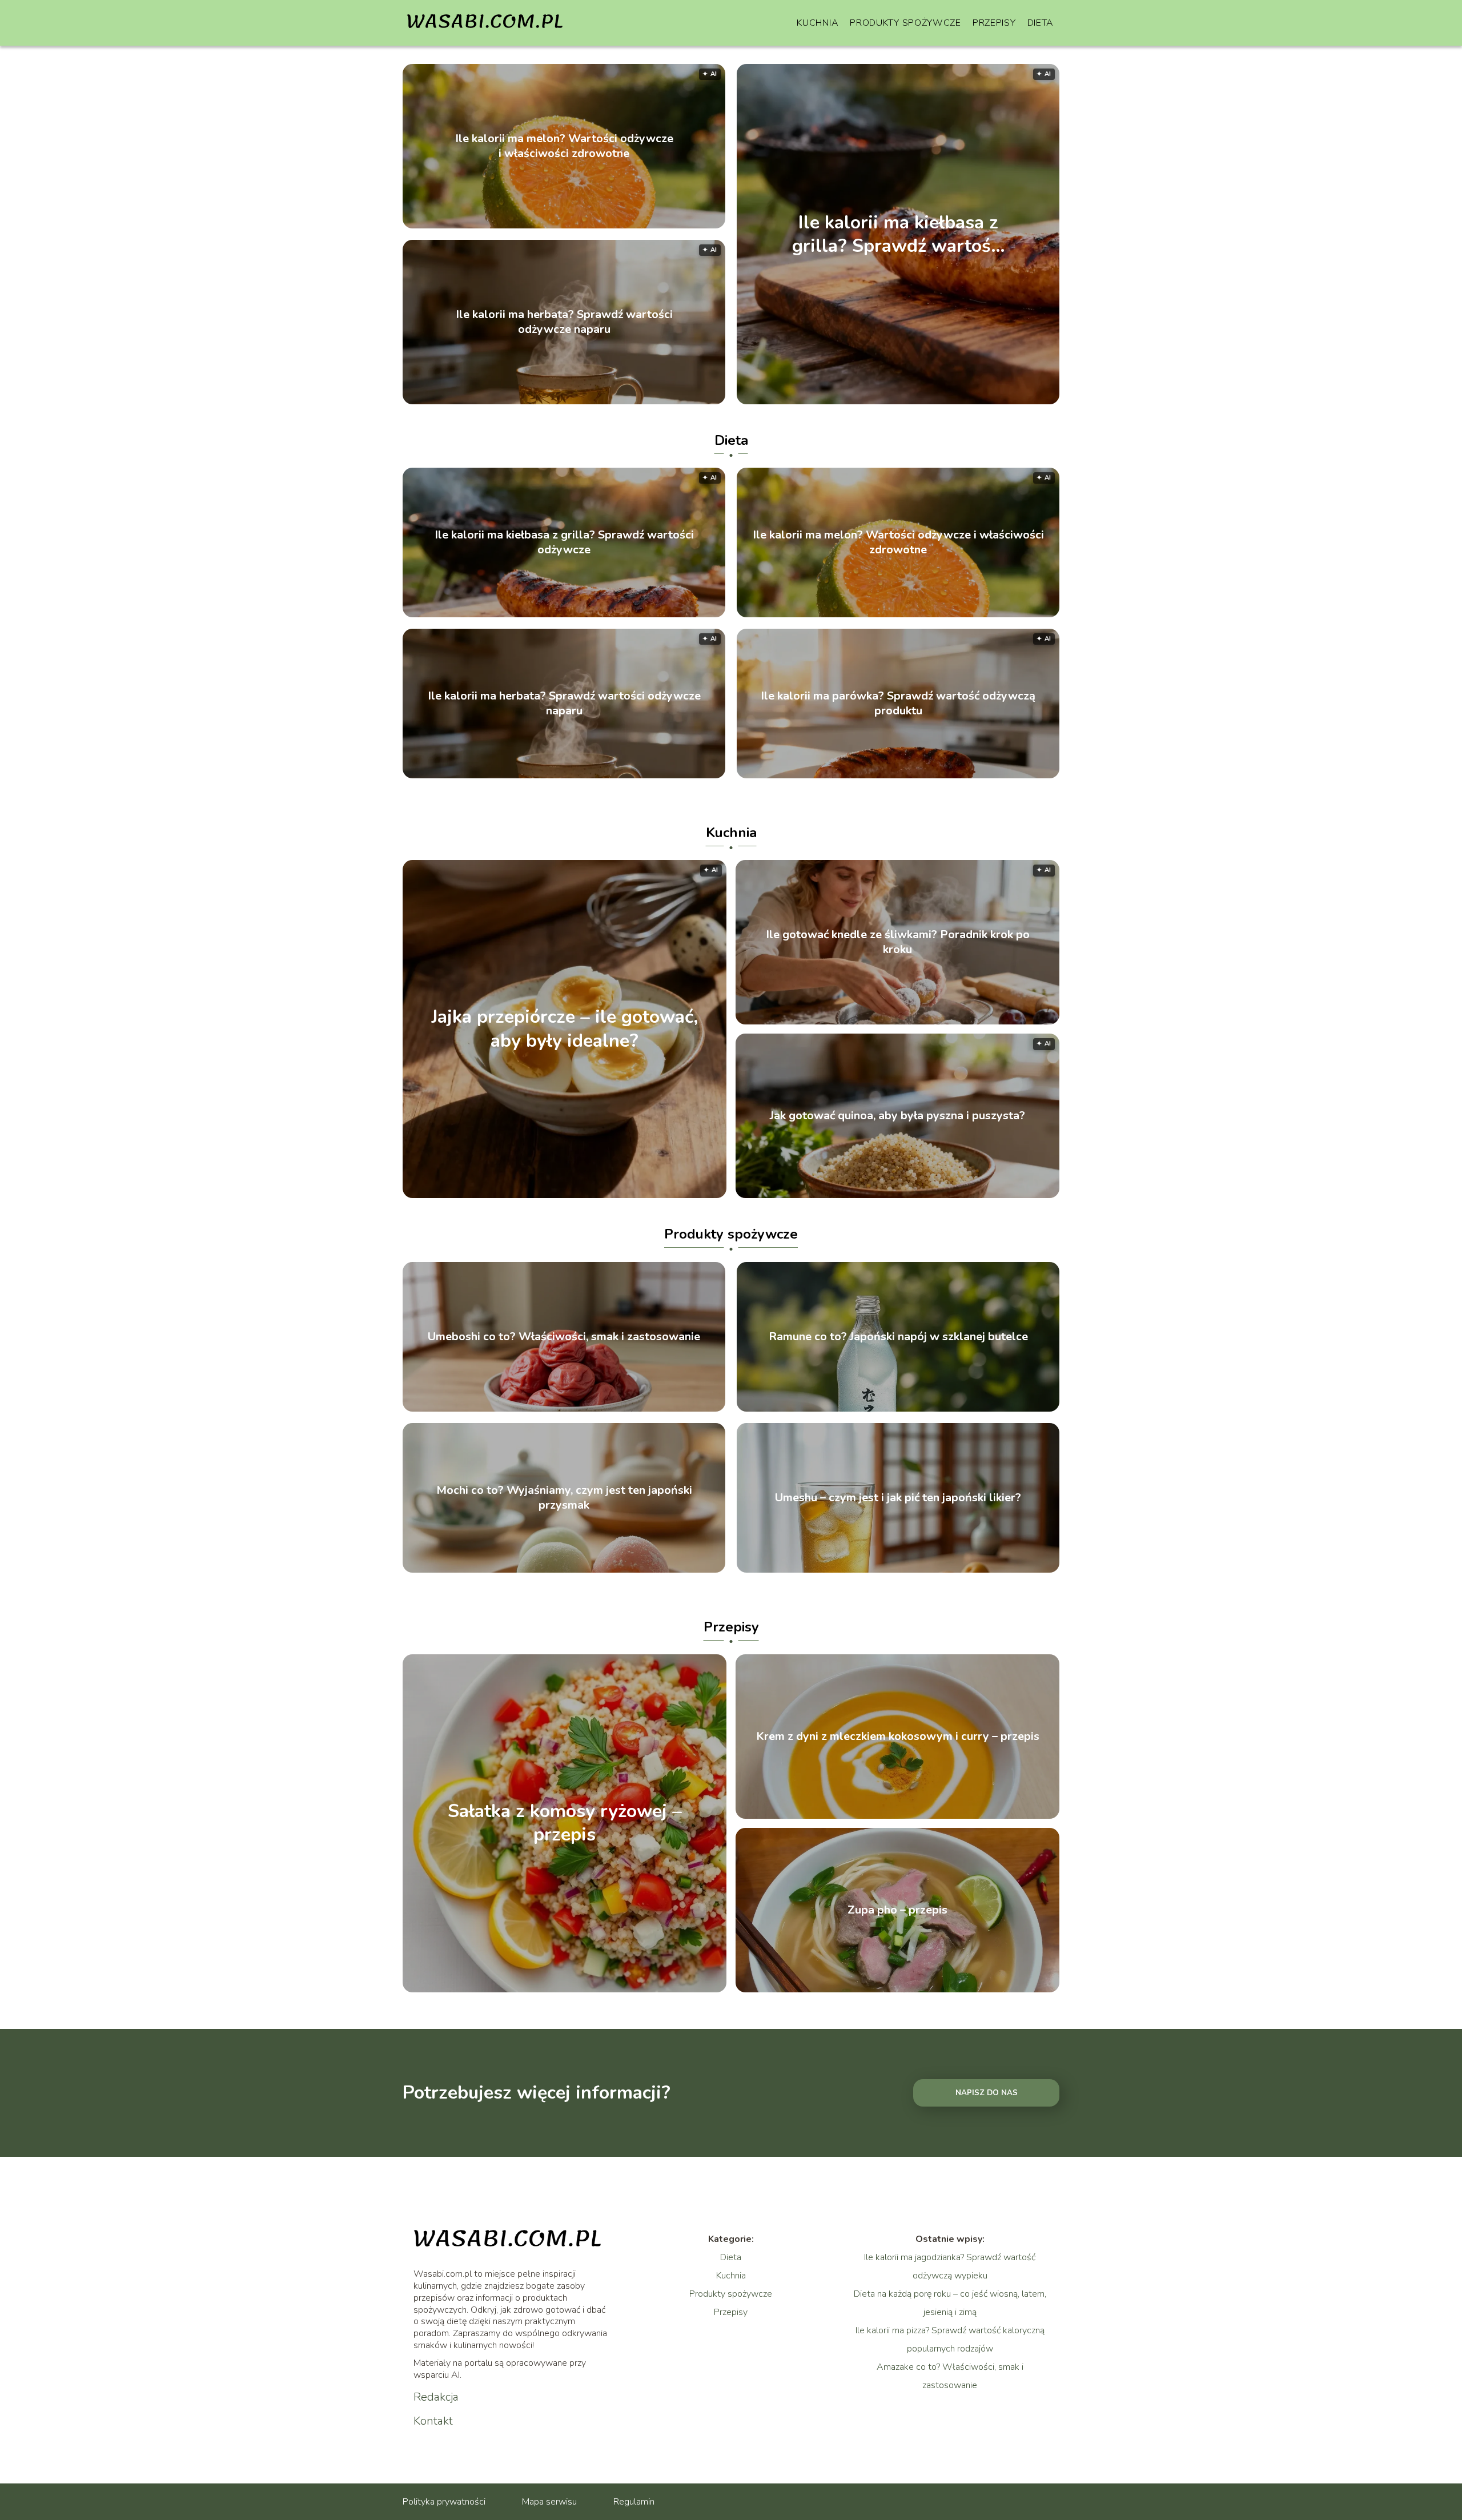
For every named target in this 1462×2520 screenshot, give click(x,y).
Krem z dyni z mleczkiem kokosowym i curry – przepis (898, 1737)
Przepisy (994, 23)
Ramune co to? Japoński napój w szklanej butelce (898, 1337)
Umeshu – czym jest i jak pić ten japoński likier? (898, 1498)
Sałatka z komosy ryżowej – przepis (565, 1823)
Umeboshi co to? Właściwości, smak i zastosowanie (564, 1337)
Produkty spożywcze (905, 23)
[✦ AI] (964, 401)
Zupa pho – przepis (897, 1910)
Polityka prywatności (444, 2502)
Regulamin (634, 2502)
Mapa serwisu (549, 2502)
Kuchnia (818, 23)
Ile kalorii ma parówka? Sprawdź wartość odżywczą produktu (898, 704)
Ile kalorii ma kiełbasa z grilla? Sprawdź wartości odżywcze (898, 234)
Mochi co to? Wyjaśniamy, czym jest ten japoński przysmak (564, 1498)
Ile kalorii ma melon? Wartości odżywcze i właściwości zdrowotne (564, 146)
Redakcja (436, 2397)
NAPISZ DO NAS (987, 2093)
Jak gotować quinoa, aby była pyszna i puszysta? (897, 1116)
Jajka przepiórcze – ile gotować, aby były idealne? (565, 1029)
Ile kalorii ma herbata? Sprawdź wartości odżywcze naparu (564, 322)
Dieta (1041, 23)
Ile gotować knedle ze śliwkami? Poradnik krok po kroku (898, 942)
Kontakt (433, 2421)
